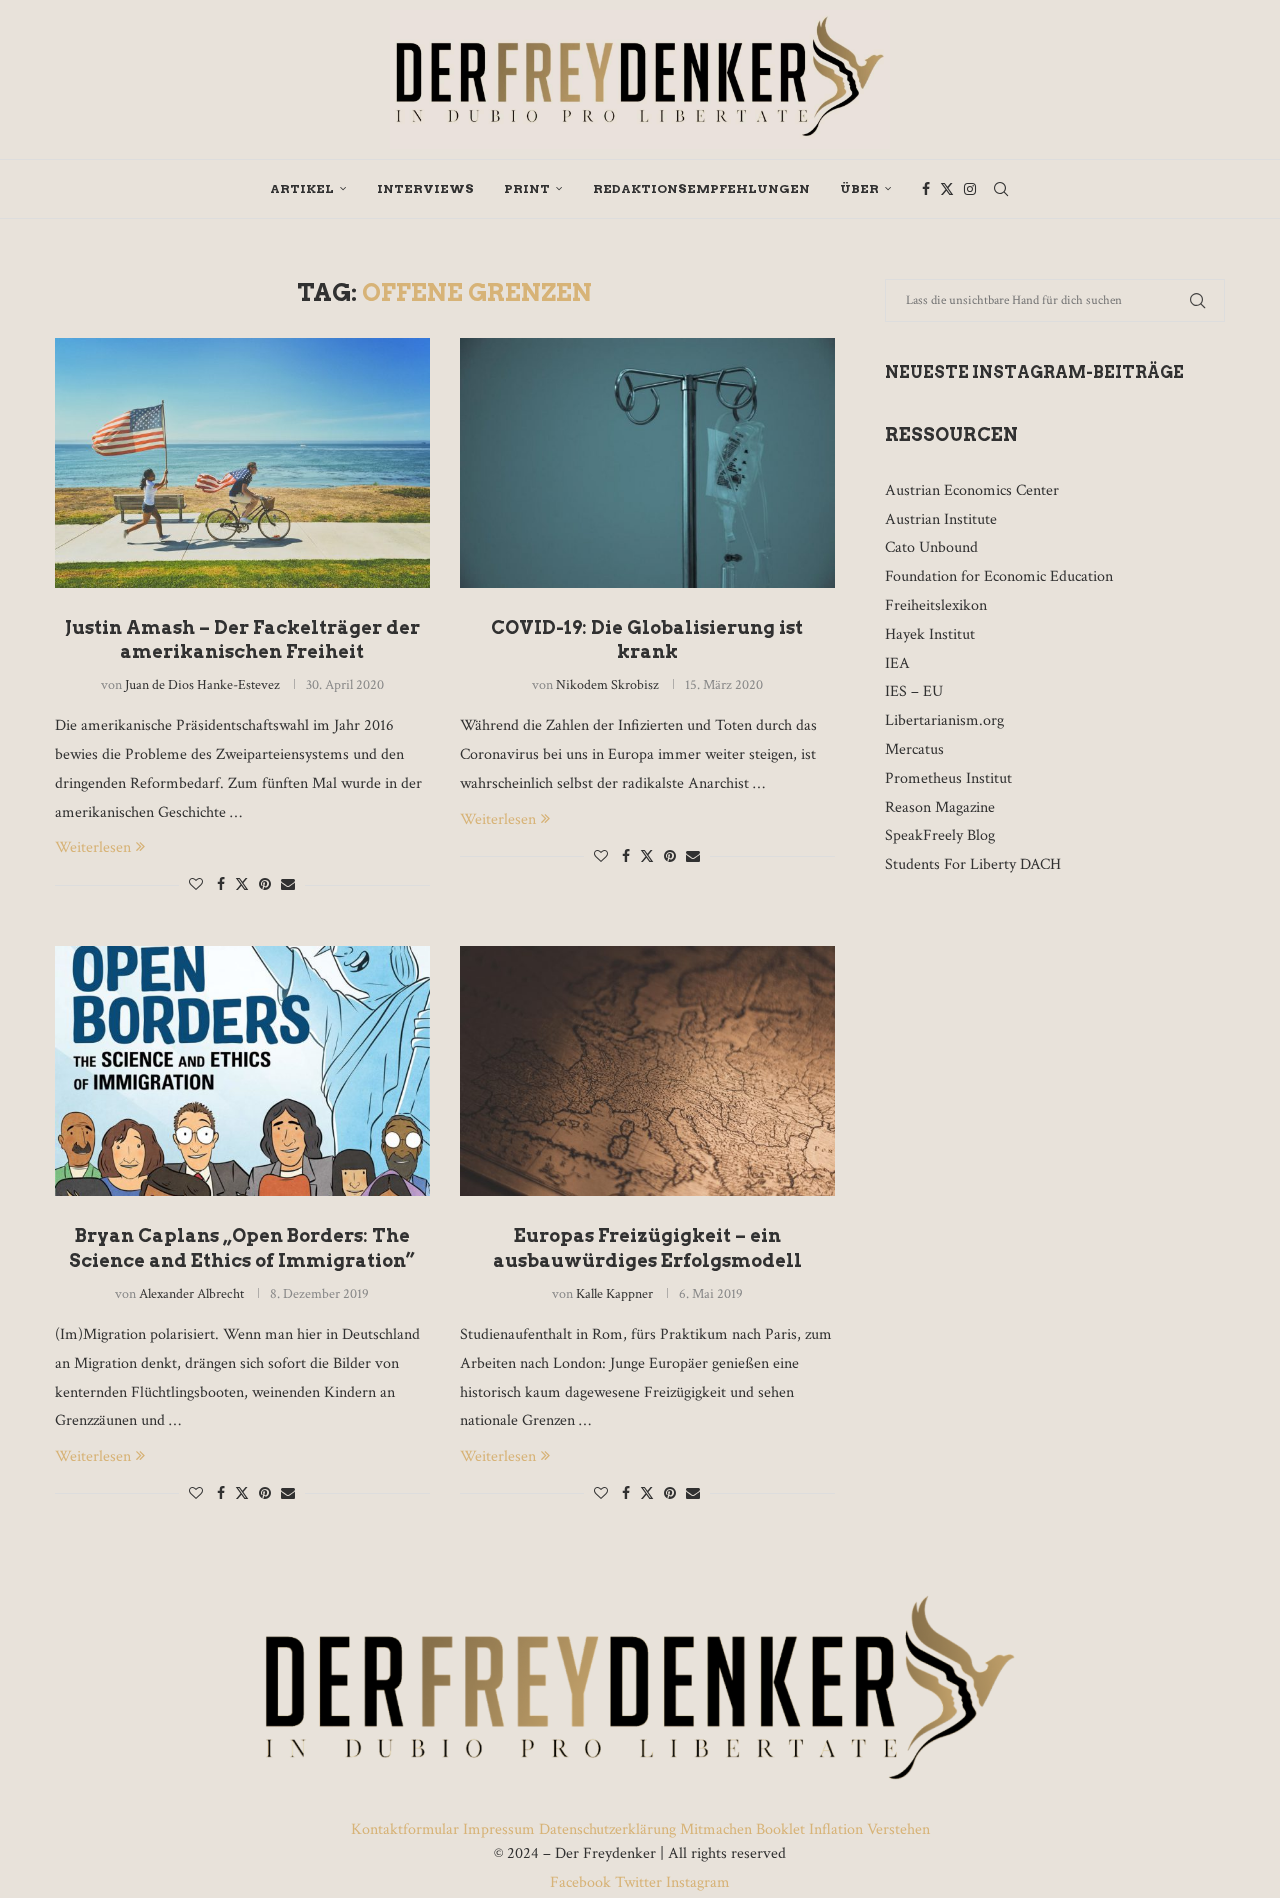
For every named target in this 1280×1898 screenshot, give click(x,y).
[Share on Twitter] (242, 884)
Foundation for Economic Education (999, 576)
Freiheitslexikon (936, 605)
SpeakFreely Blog (940, 835)
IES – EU (914, 691)
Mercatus (914, 749)
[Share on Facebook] (221, 885)
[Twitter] (947, 189)
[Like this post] (196, 885)
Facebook (582, 1882)
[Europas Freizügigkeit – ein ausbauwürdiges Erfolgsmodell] (647, 1071)
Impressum (499, 1829)
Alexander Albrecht (191, 1294)
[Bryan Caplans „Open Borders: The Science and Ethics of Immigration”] (242, 1071)
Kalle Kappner (614, 1294)
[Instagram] (970, 189)
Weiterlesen (93, 847)
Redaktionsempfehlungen (701, 188)
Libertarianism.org (944, 720)
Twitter (638, 1882)
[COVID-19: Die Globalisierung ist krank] (647, 463)
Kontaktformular (407, 1829)
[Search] (1001, 189)
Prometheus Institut (948, 778)
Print (527, 188)
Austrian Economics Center (972, 490)
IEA (897, 663)
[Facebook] (926, 189)
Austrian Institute (941, 519)
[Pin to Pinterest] (265, 885)
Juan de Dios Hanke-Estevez (202, 685)
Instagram (696, 1882)
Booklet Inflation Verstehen (843, 1829)
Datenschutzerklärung (607, 1829)
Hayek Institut (930, 634)
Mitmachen (716, 1829)
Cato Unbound (931, 547)
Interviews (425, 188)
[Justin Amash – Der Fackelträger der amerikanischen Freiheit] (242, 463)
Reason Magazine (940, 807)
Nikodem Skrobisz (607, 685)
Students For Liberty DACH (973, 864)
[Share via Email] (288, 885)
